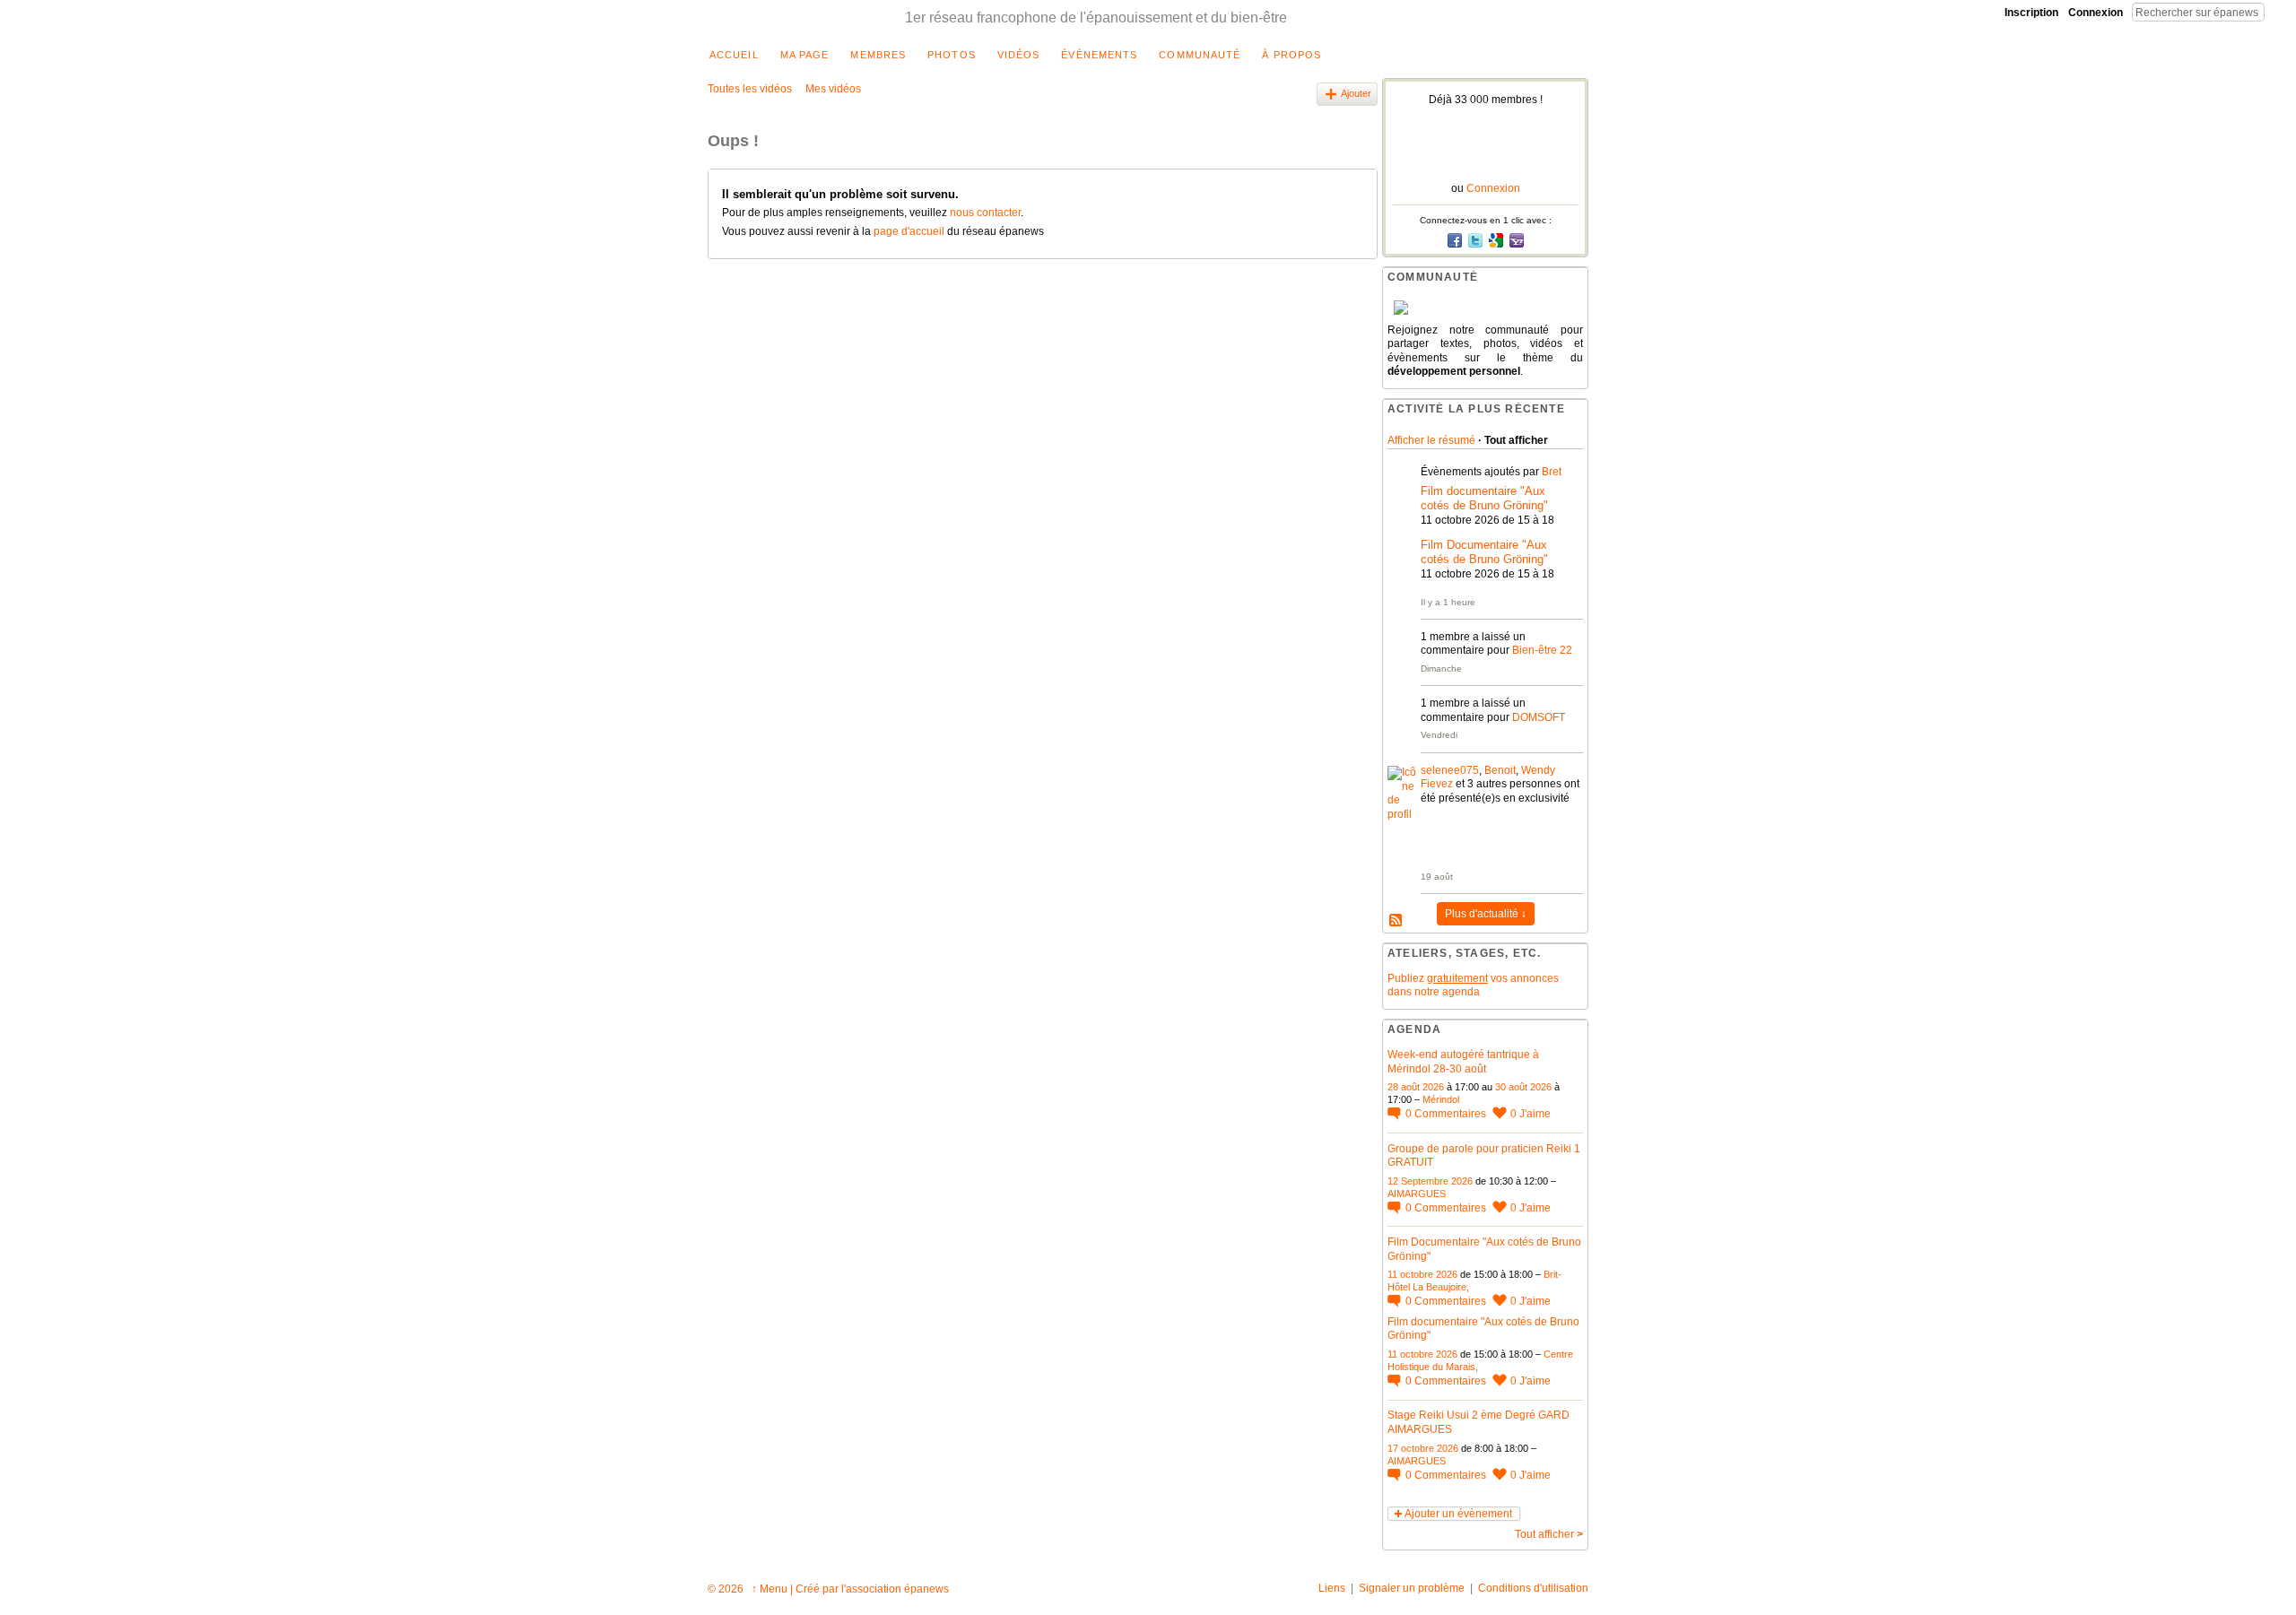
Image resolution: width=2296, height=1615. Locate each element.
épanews (926, 1589)
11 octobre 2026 (1422, 1274)
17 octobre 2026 (1423, 1448)
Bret (1552, 472)
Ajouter (1356, 93)
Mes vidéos (833, 89)
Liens (1332, 1588)
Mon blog (1396, 921)
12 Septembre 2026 (1430, 1181)
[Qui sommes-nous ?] (1485, 308)
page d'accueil (909, 231)
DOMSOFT (1539, 717)
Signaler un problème (1412, 1588)
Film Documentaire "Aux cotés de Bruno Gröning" (1484, 552)
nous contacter (985, 213)
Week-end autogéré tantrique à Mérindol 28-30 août (1463, 1062)
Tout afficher (1549, 1534)
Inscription (2031, 13)
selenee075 (1450, 770)
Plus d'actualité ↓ (1486, 914)
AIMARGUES (1417, 1194)
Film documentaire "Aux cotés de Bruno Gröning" (1484, 499)
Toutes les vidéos (750, 89)
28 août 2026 (1416, 1087)
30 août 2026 (1523, 1087)
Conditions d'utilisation (1533, 1588)
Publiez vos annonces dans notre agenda (1473, 985)
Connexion (2096, 13)
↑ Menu (770, 1589)
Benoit (1500, 770)
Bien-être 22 (1542, 650)
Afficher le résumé (1431, 440)
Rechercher (2279, 12)
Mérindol (1441, 1099)
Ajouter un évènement (1458, 1514)
